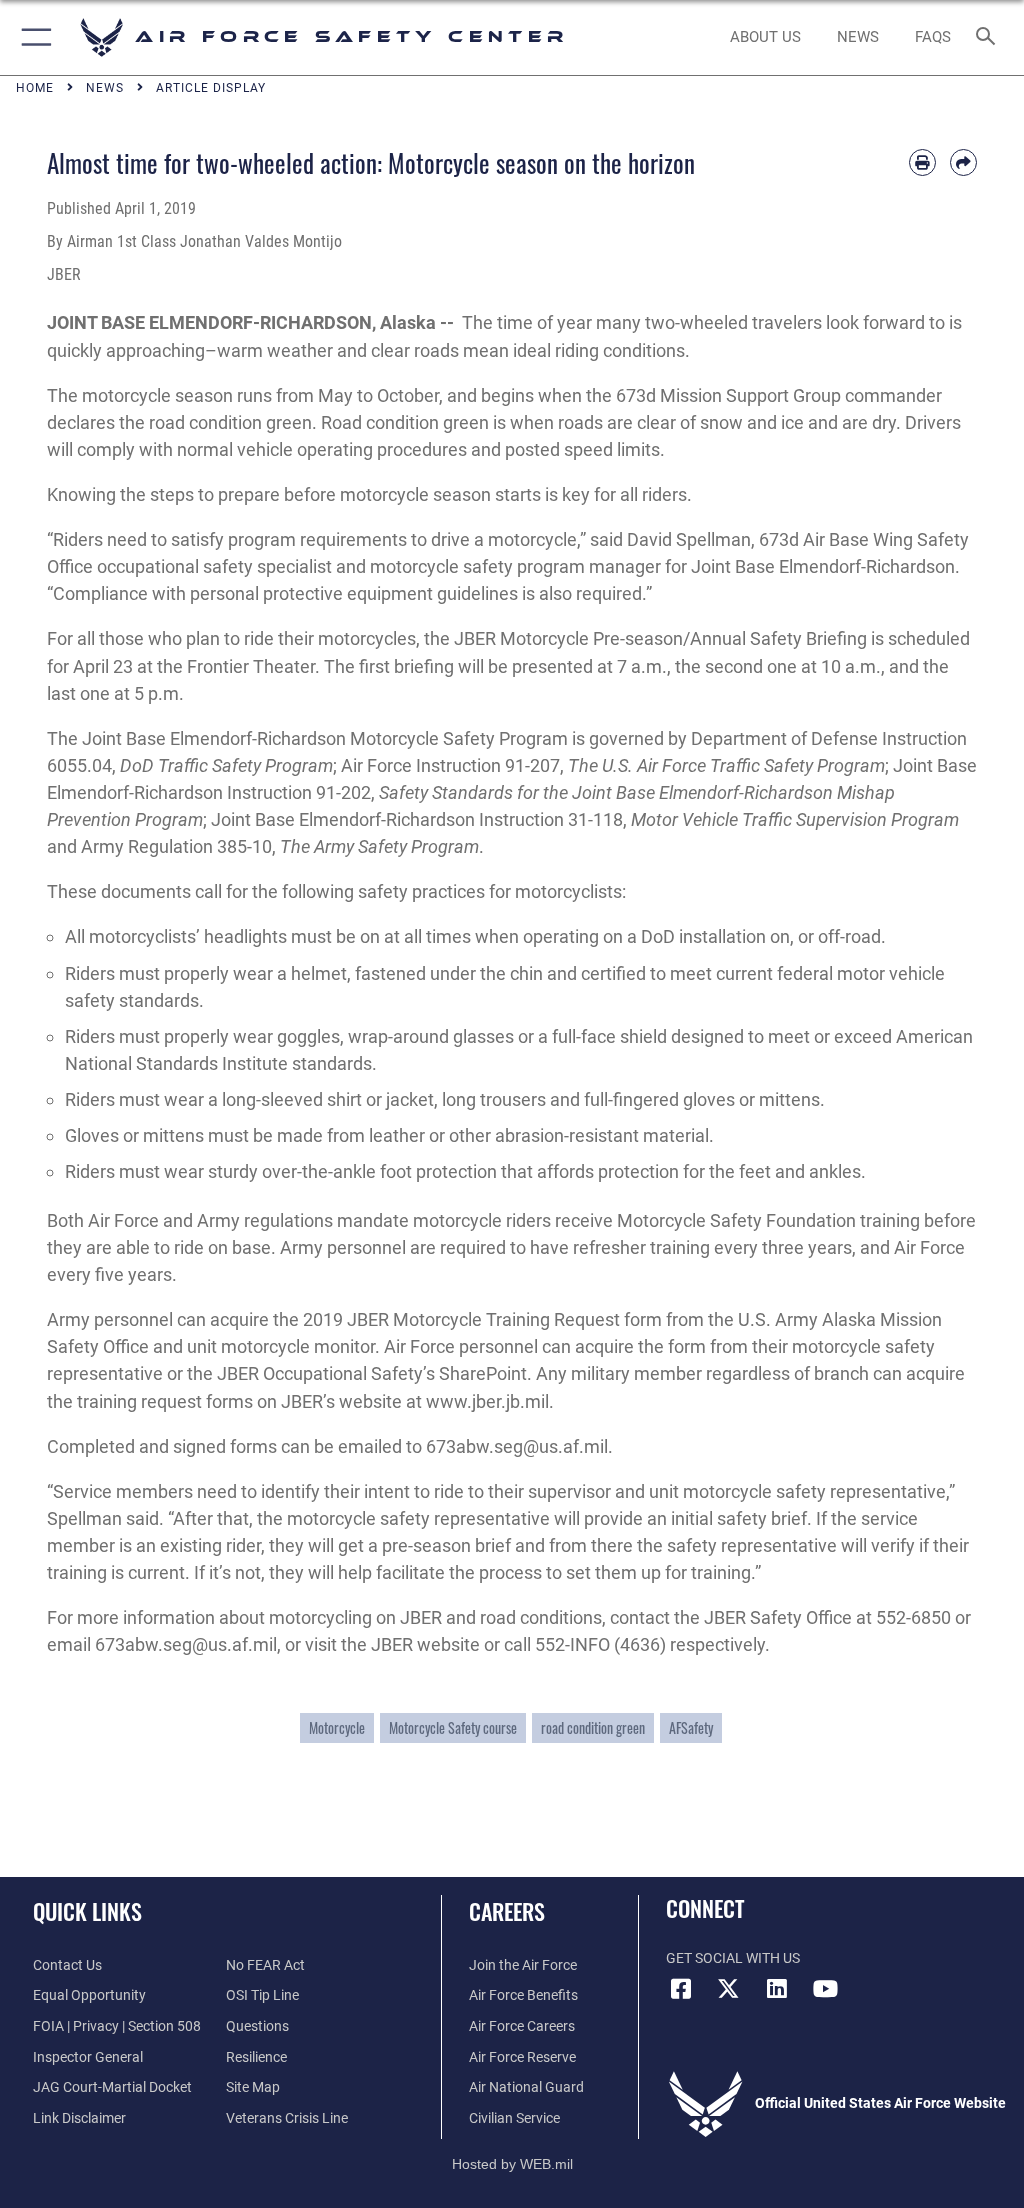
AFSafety (691, 1728)
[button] (32, 37)
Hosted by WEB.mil (512, 2164)
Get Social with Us (733, 1958)
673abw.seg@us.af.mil (517, 1446)
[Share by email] (963, 162)
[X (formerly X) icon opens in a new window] (729, 1989)
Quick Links (87, 1911)
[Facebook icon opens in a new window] (681, 1989)
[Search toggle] (989, 37)
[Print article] (922, 162)
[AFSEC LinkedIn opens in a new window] (777, 1989)
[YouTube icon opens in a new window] (825, 1989)
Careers (507, 1911)
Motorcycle (337, 1728)
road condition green (593, 1728)
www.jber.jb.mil (487, 1401)
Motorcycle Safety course (453, 1728)
